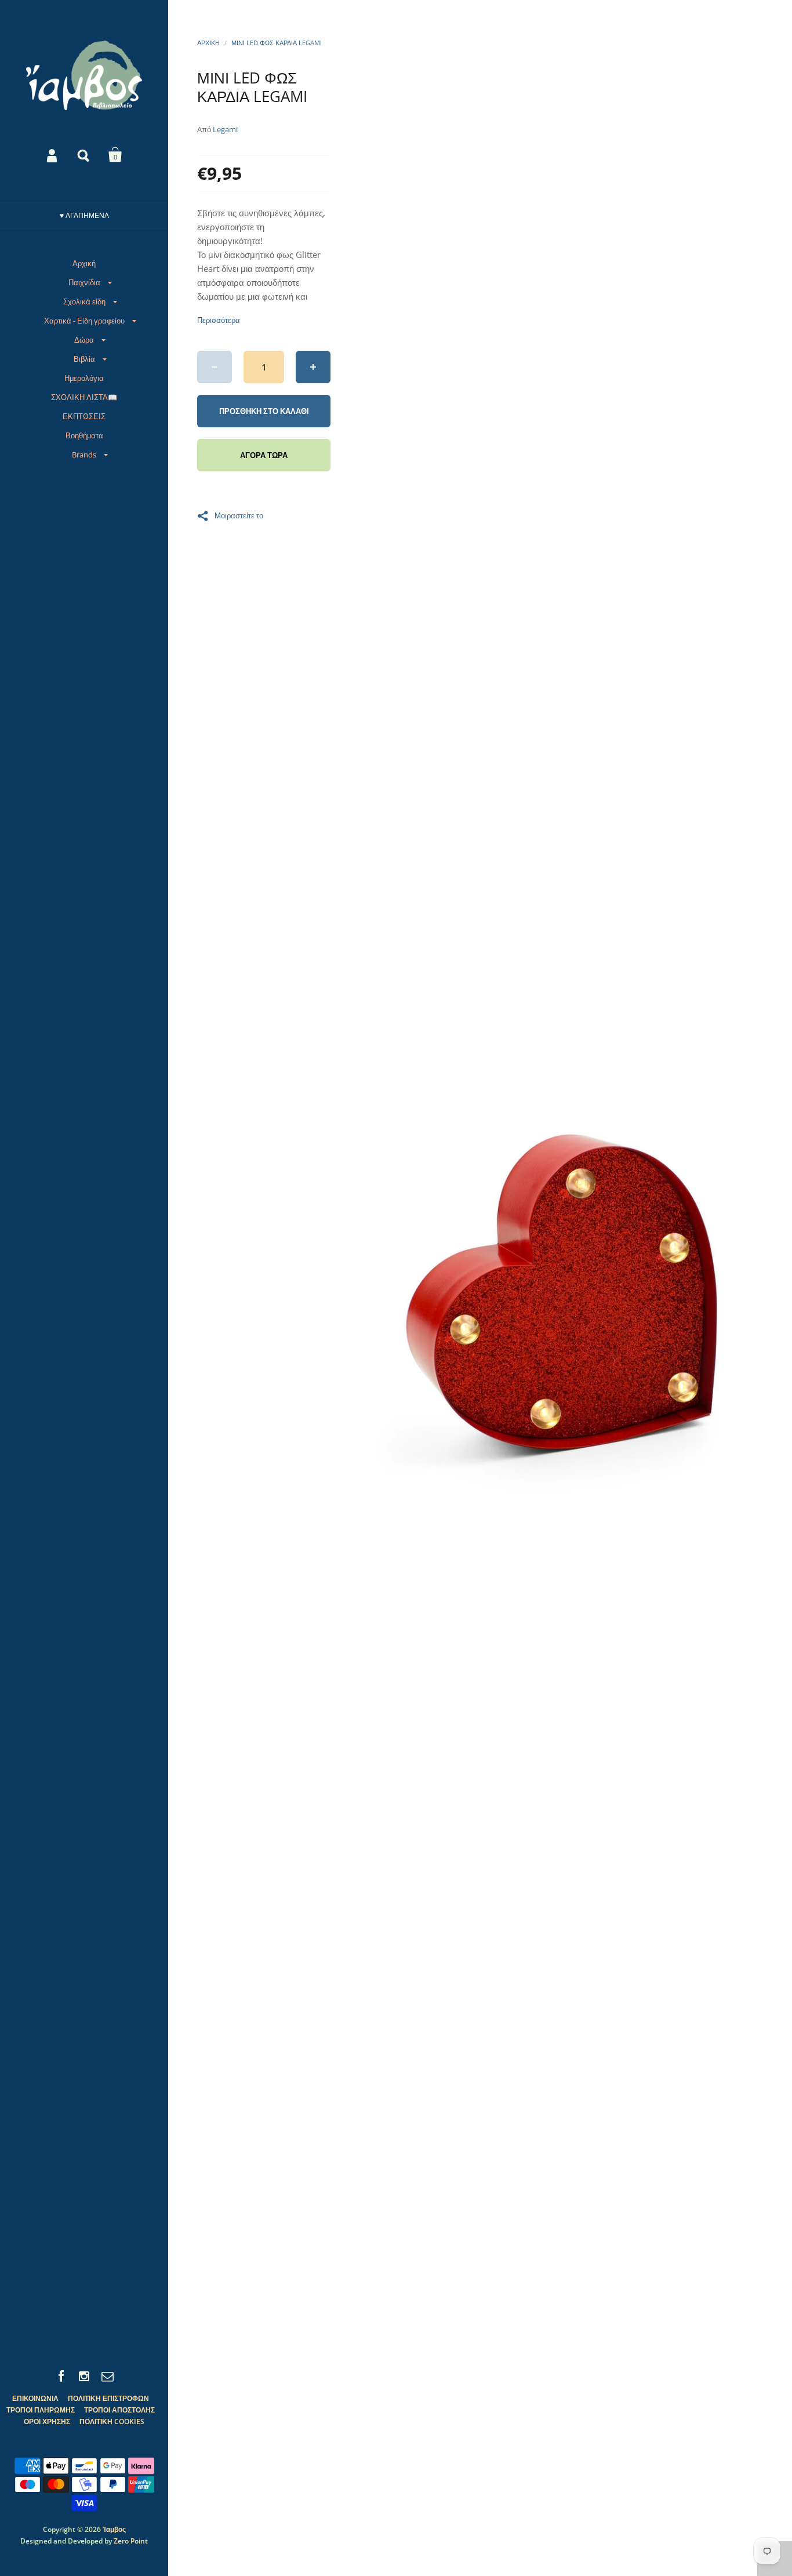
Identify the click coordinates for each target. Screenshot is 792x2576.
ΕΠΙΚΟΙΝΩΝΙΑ (35, 2398)
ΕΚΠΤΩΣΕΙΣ (84, 416)
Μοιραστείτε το (239, 515)
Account (53, 155)
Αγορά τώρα (264, 455)
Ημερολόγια (84, 378)
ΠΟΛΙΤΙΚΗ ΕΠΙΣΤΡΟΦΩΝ (108, 2398)
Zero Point (131, 2541)
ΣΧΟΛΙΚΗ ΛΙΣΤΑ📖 (84, 397)
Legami (225, 129)
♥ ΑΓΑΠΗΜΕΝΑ (84, 215)
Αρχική (84, 263)
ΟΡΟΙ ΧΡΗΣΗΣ (47, 2421)
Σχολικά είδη (84, 301)
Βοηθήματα (84, 435)
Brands (84, 455)
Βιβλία (84, 359)
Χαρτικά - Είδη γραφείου (84, 321)
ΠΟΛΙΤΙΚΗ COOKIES (112, 2421)
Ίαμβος (114, 2529)
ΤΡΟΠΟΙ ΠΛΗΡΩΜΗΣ (41, 2410)
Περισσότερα (219, 320)
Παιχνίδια (84, 282)
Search (84, 155)
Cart (115, 155)
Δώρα (84, 340)
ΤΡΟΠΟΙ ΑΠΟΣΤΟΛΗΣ (119, 2410)
